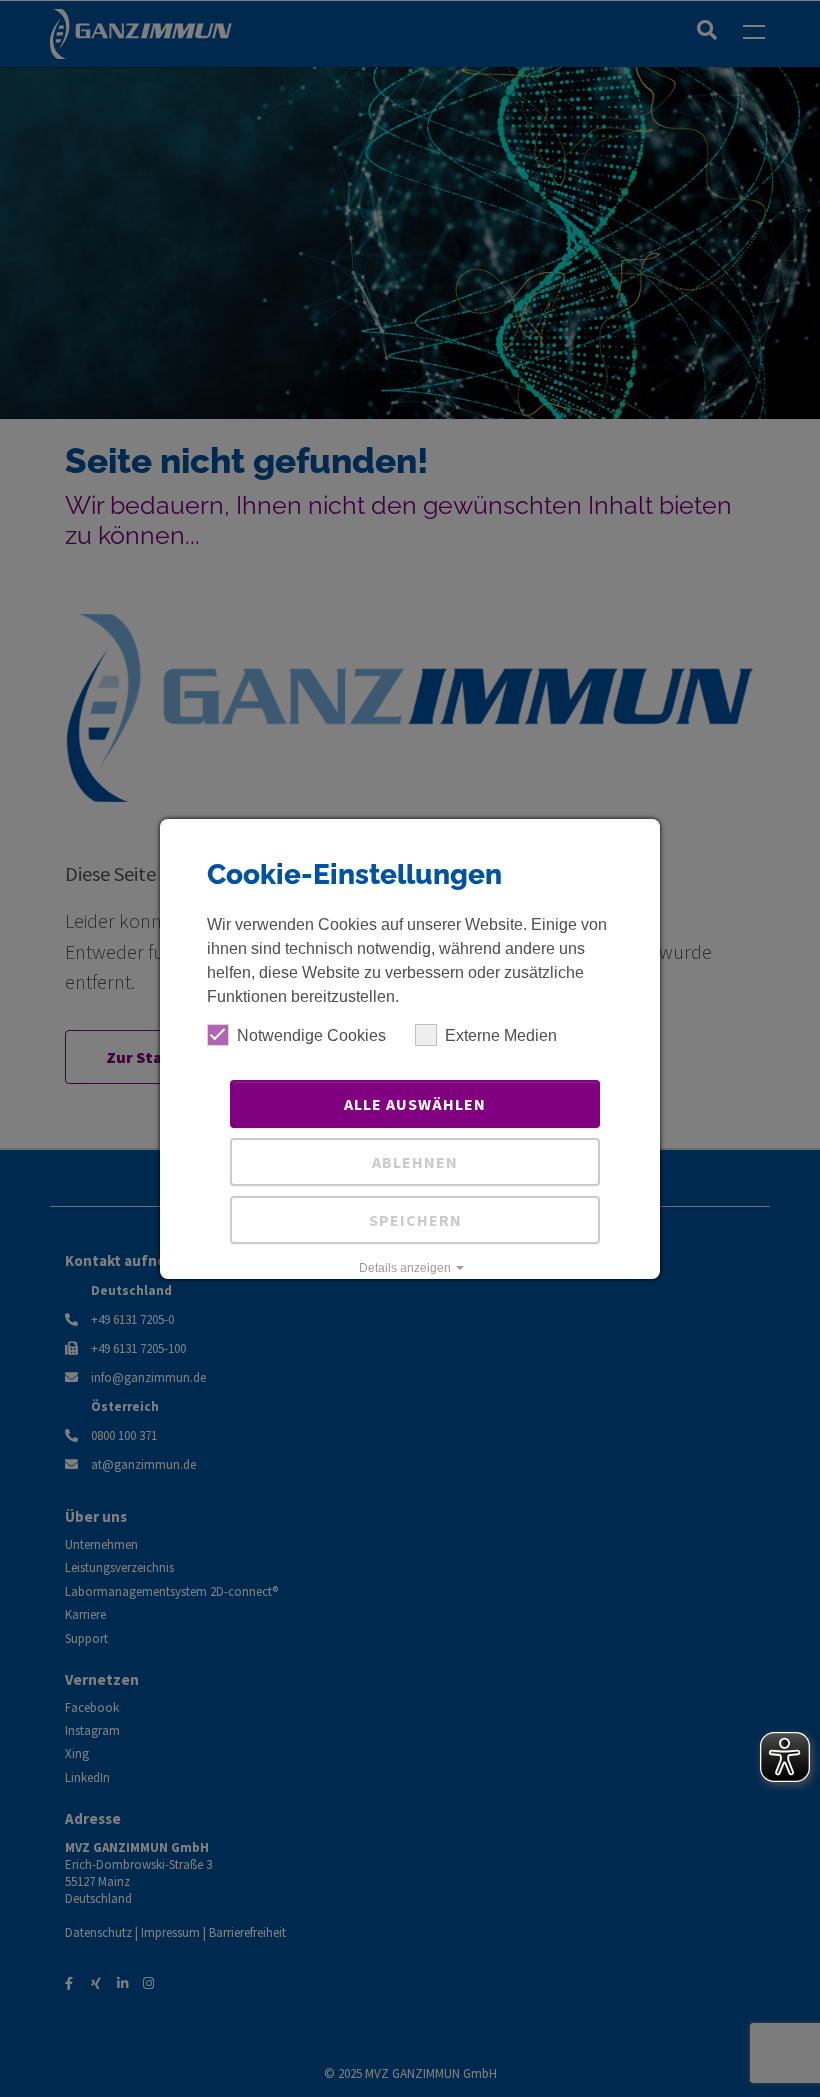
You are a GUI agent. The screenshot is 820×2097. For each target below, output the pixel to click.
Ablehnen (415, 1162)
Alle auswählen (415, 1104)
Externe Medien (501, 1035)
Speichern (415, 1220)
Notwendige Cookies (311, 1035)
